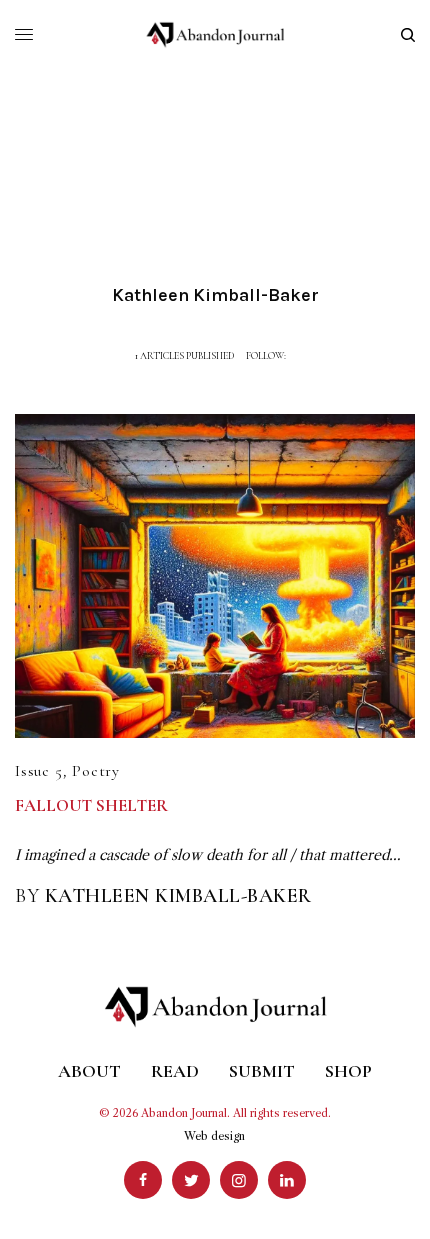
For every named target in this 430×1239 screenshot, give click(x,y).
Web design (214, 1136)
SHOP (348, 1071)
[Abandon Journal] (215, 35)
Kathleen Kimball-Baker (178, 896)
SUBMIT (262, 1071)
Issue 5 (39, 771)
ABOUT (89, 1071)
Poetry (96, 771)
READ (175, 1071)
